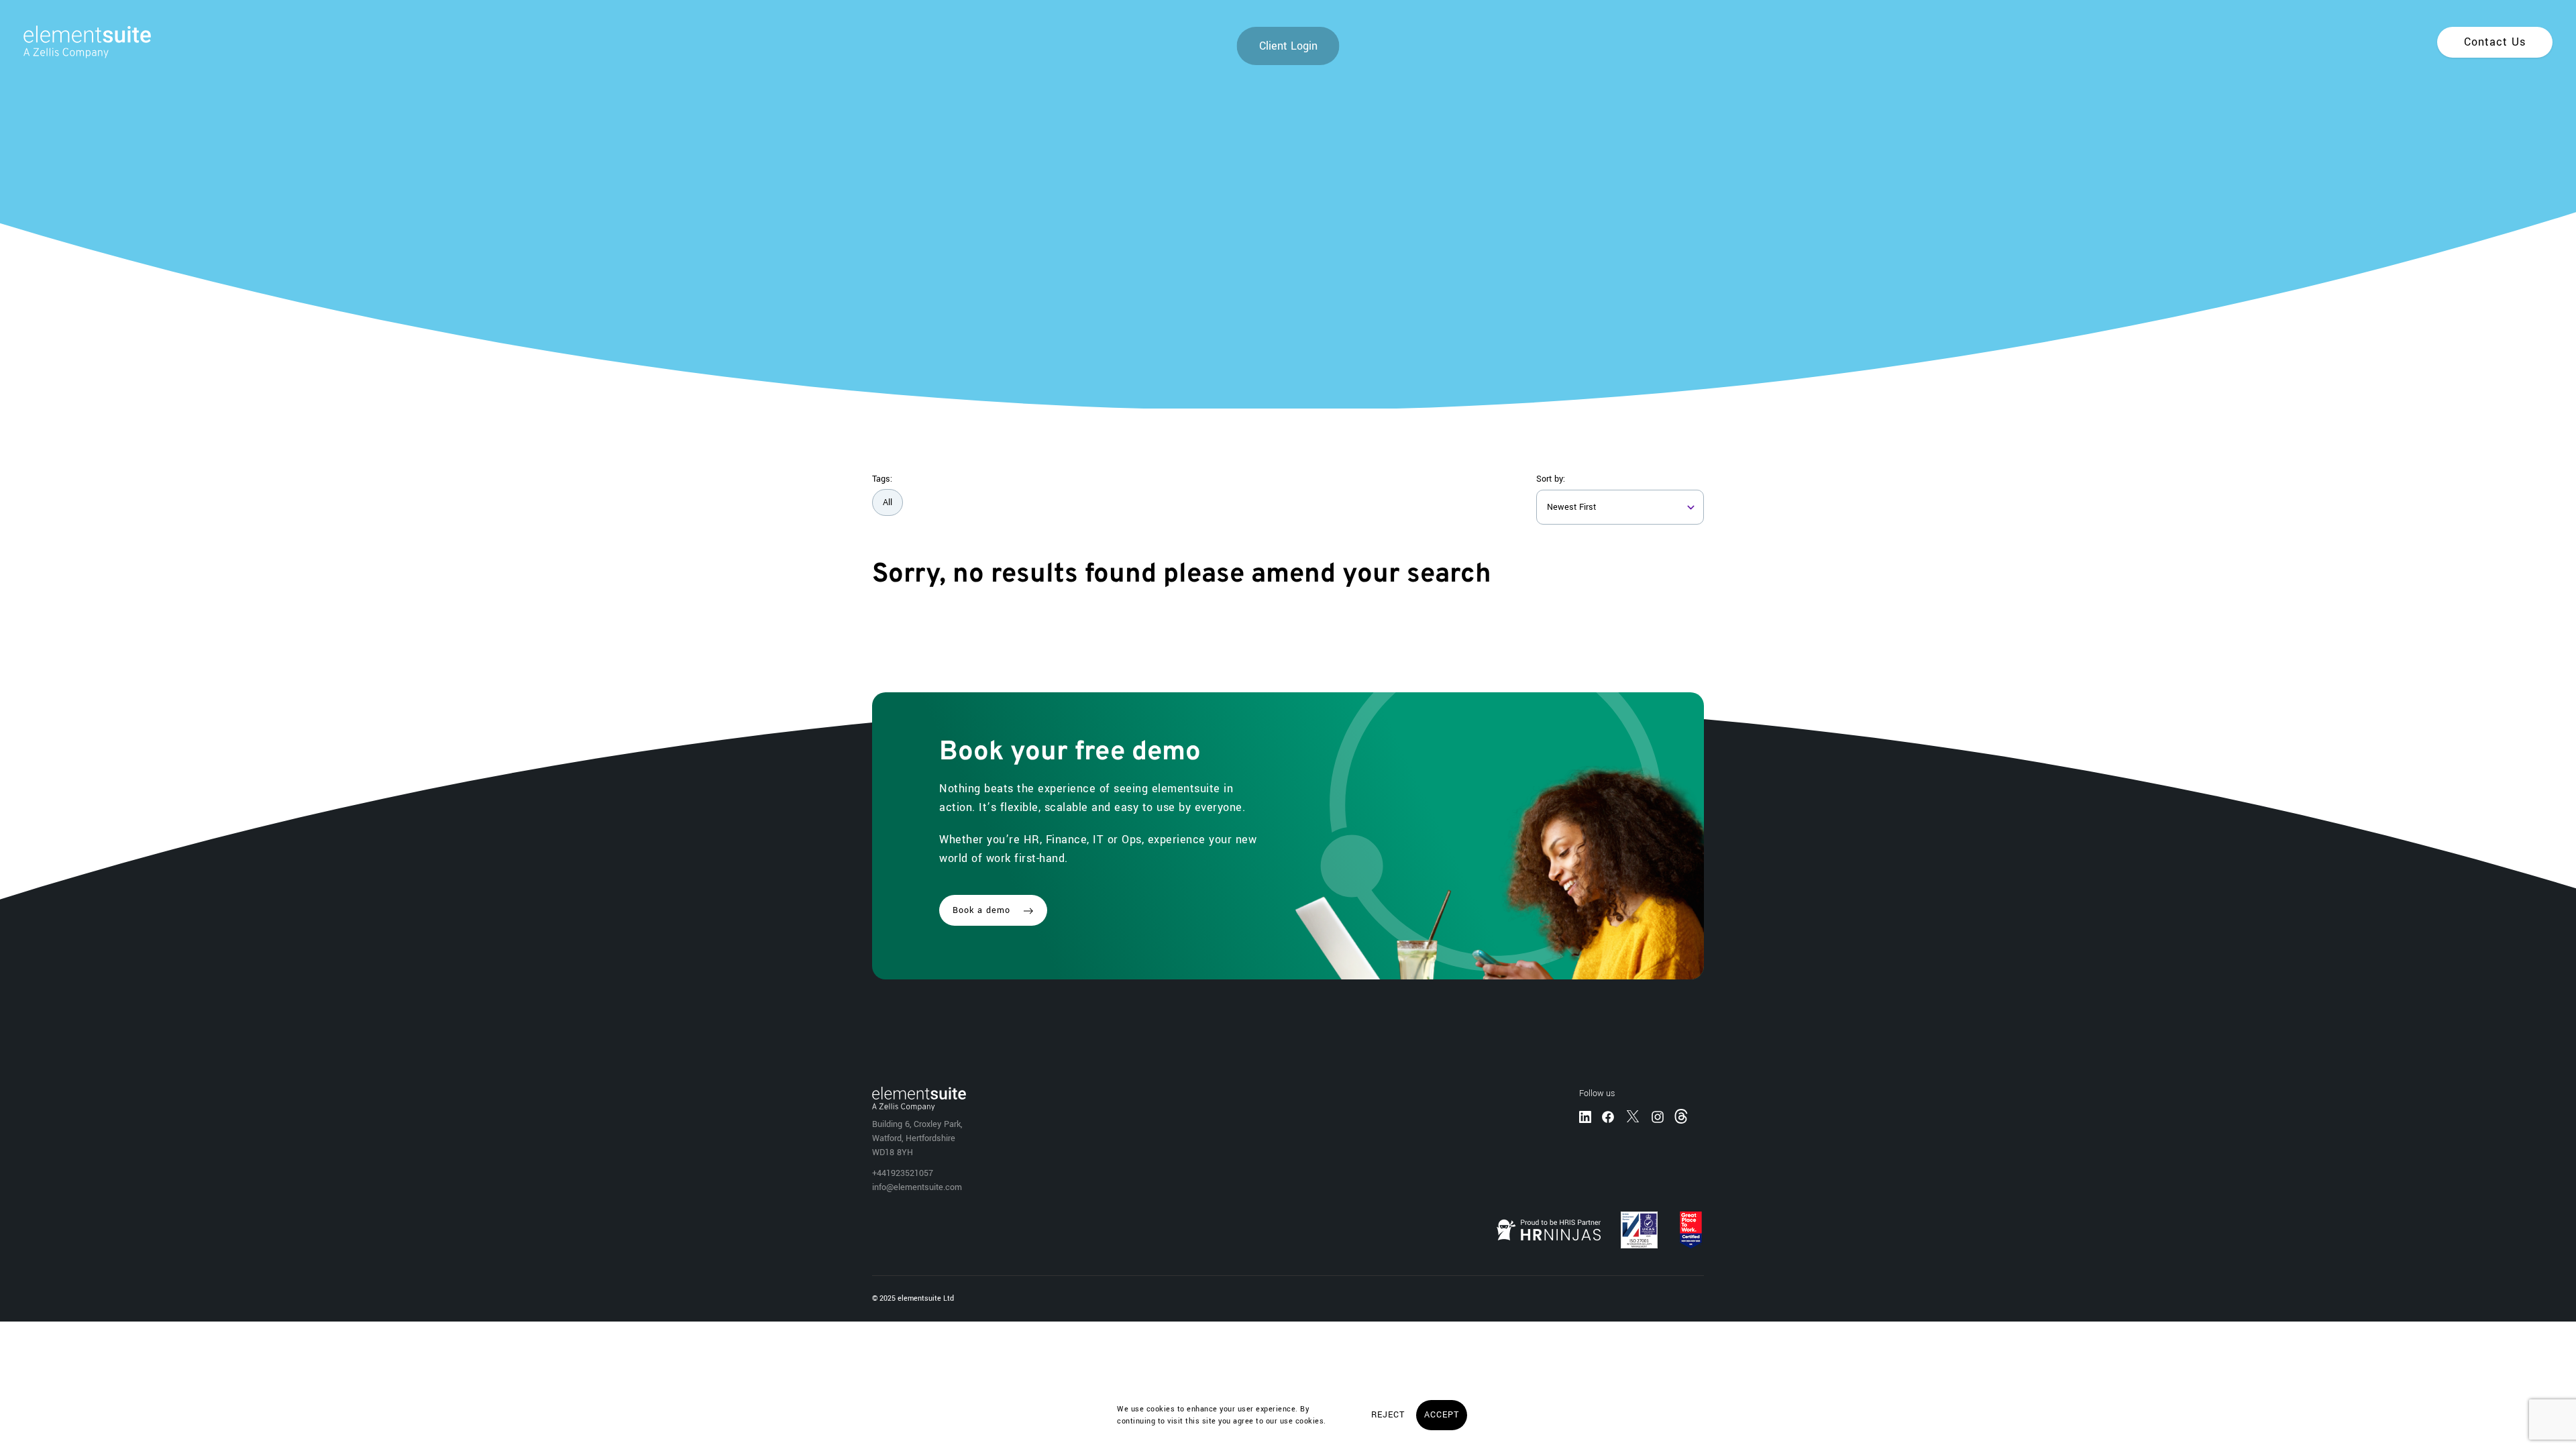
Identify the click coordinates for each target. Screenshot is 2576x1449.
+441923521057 (903, 1173)
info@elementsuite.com (917, 1187)
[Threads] (1682, 1116)
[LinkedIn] (1585, 1116)
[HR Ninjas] (1549, 1230)
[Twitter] (1633, 1116)
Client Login (1288, 46)
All (888, 502)
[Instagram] (1658, 1116)
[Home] (75, 42)
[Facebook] (1608, 1116)
